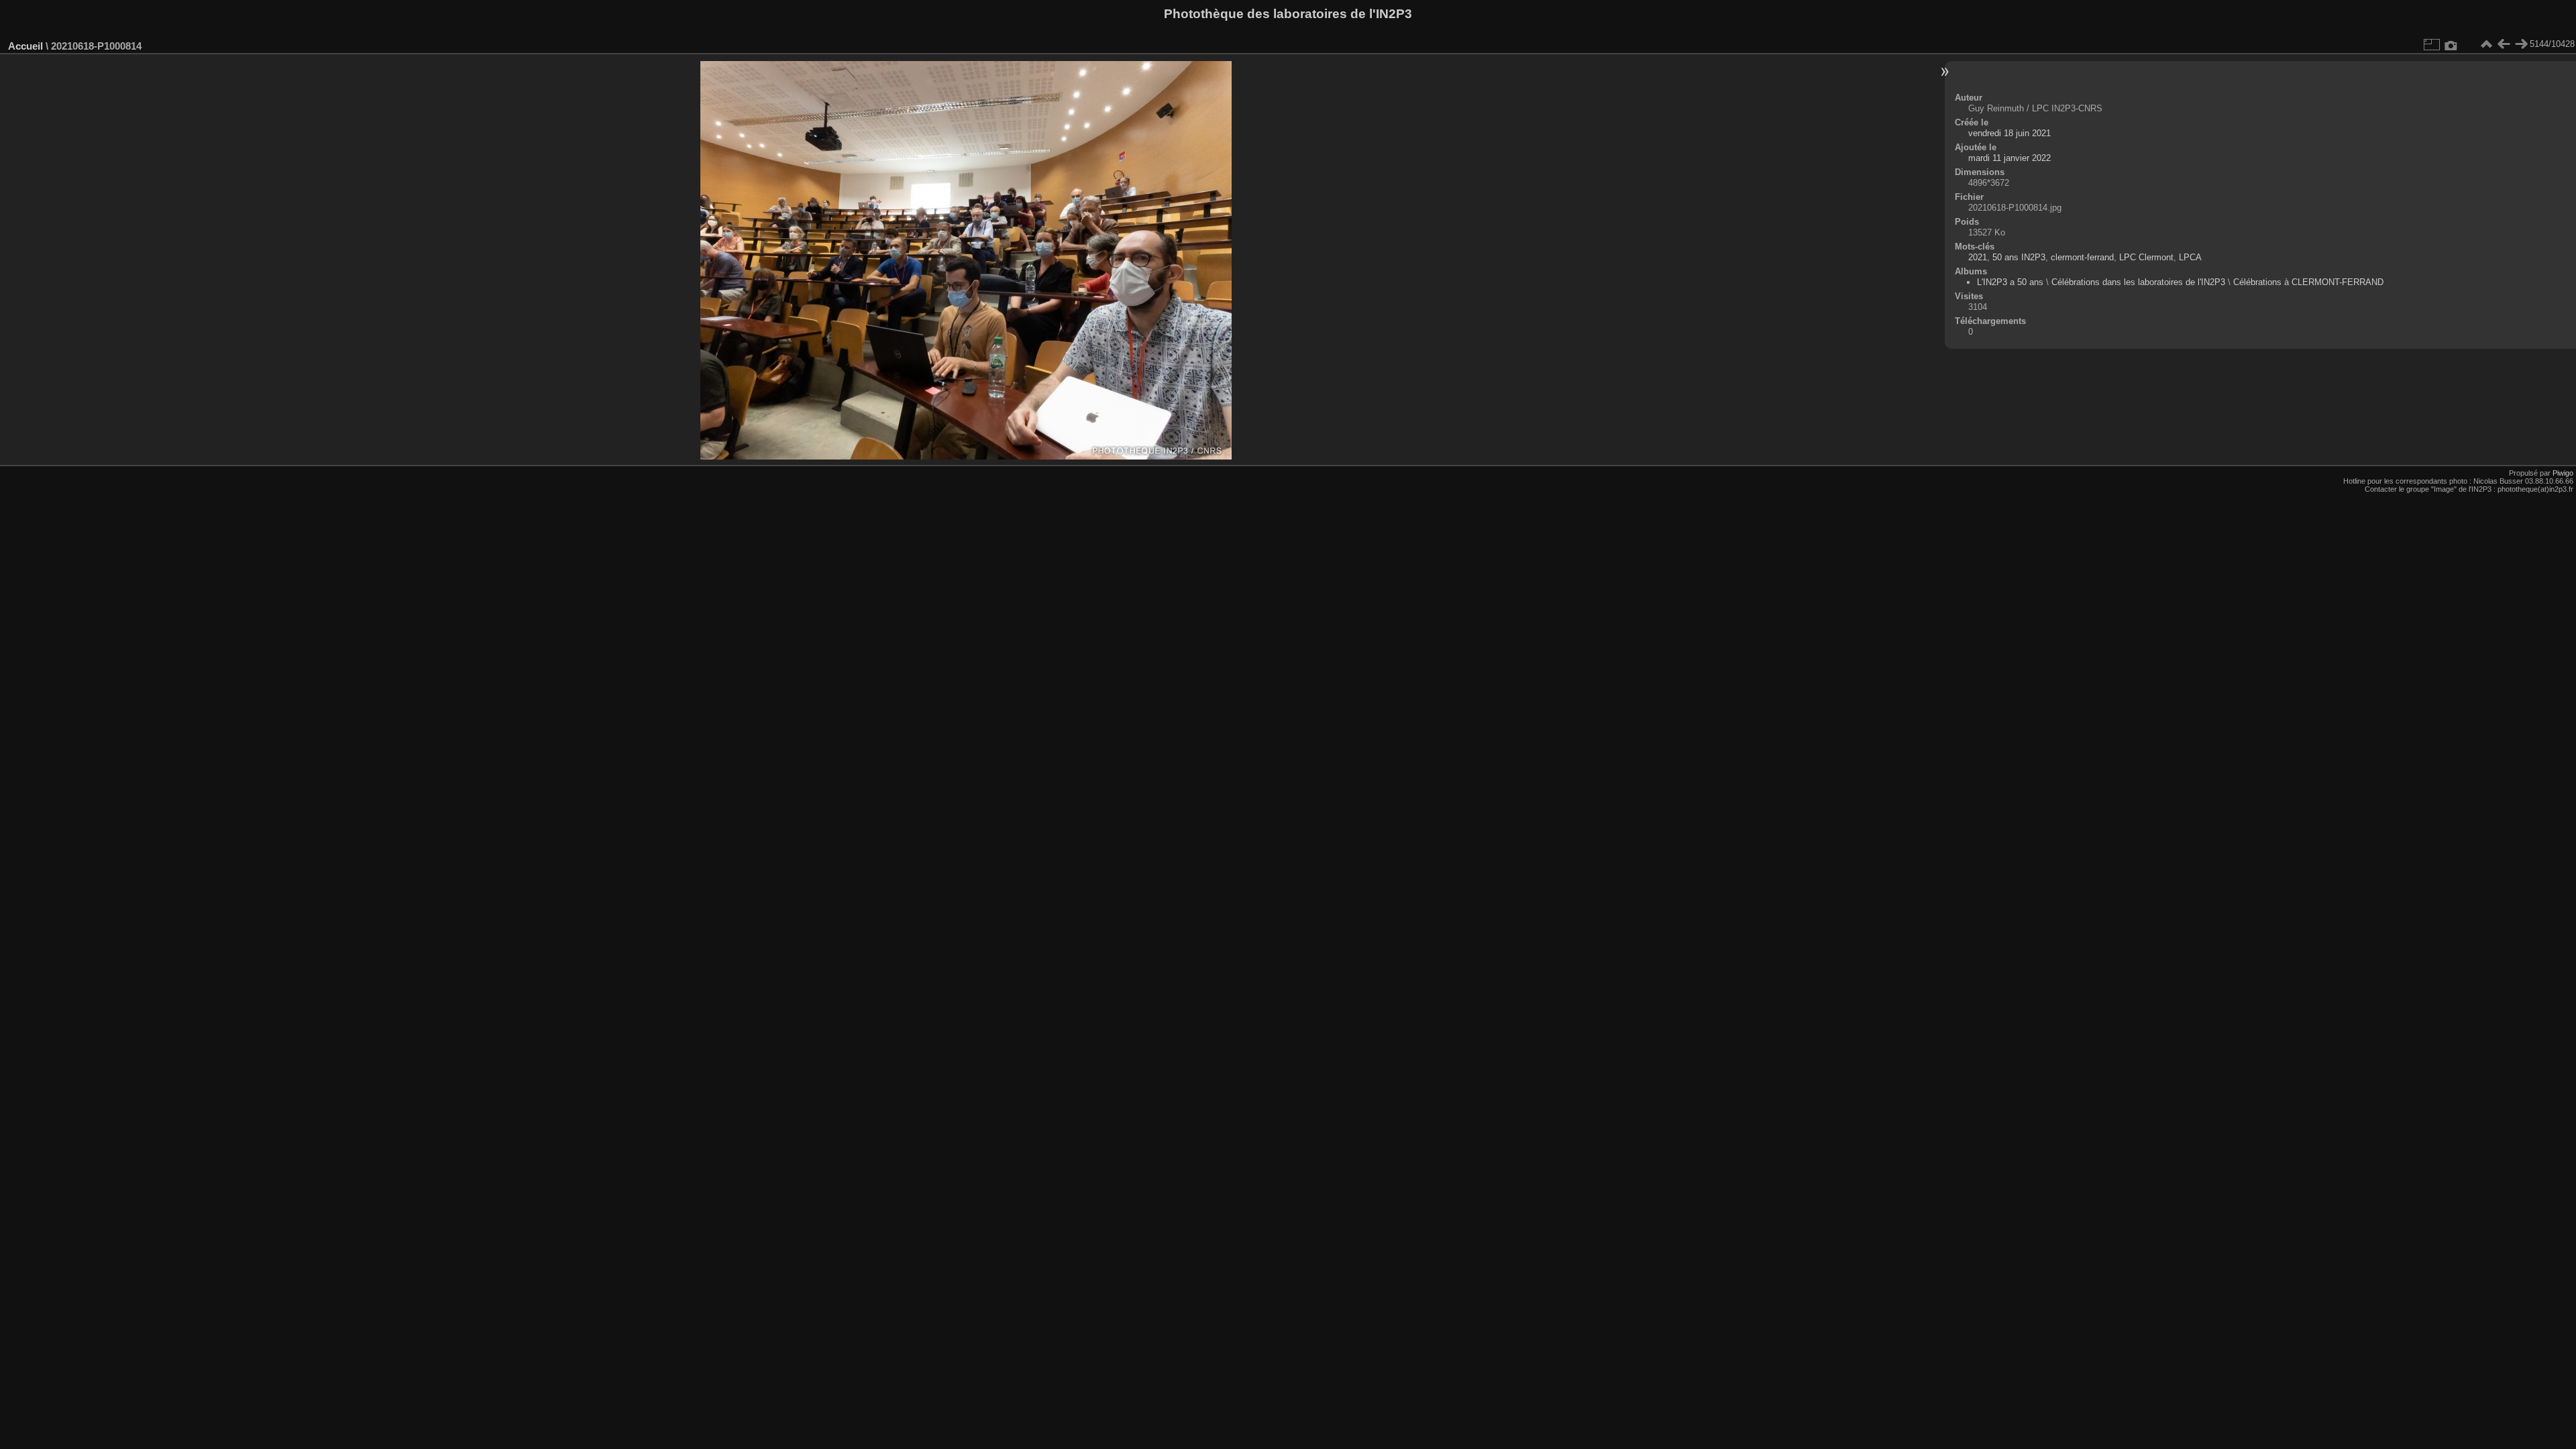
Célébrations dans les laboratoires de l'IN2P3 (2138, 282)
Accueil (25, 46)
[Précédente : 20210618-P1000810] (2504, 44)
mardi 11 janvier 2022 (2009, 158)
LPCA (2190, 257)
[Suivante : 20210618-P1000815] (2521, 44)
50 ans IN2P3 (2019, 257)
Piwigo (2563, 473)
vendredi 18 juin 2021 (2009, 133)
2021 (1978, 257)
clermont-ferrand (2082, 257)
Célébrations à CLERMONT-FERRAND (2308, 282)
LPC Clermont (2146, 257)
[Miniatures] (2486, 44)
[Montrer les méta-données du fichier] (2451, 44)
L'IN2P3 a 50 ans (2010, 282)
